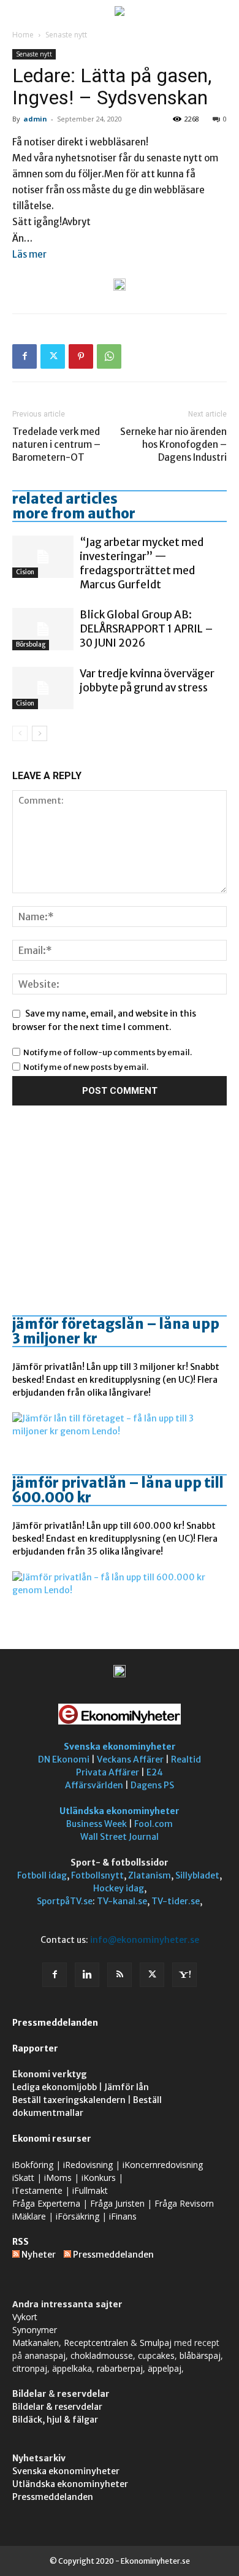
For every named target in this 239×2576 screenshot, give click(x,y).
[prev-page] (20, 733)
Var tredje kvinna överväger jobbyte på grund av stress (147, 681)
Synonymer (35, 2330)
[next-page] (40, 733)
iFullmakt (90, 2190)
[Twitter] (53, 356)
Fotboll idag (42, 1875)
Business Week (97, 1824)
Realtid (186, 1759)
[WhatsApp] (109, 356)
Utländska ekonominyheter (120, 1811)
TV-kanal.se (122, 1901)
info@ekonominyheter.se (145, 1940)
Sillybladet (197, 1875)
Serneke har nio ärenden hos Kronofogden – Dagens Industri (173, 444)
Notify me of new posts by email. (86, 1067)
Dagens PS (152, 1785)
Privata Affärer (108, 1772)
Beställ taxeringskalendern (69, 2100)
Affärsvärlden (94, 1785)
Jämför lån (127, 2087)
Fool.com (154, 1824)
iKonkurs (99, 2178)
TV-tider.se (176, 1901)
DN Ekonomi (64, 1759)
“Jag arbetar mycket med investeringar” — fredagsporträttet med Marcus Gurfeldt (142, 563)
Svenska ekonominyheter (120, 1747)
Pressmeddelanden (55, 2023)
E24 (155, 1772)
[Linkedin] (87, 1975)
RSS (21, 2242)
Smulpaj (156, 2343)
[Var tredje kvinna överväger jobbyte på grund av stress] (43, 688)
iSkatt (23, 2178)
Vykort (25, 2317)
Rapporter (35, 2048)
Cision (25, 572)
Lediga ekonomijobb (55, 2087)
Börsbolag (31, 644)
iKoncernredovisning (163, 2165)
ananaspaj (45, 2355)
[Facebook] (25, 356)
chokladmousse (102, 2355)
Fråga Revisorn (184, 2203)
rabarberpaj (120, 2368)
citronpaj (30, 2368)
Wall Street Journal (120, 1837)
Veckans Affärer (130, 1759)
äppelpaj (165, 2368)
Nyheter (39, 2255)
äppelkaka (72, 2368)
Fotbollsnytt (97, 1875)
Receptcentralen (96, 2343)
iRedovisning (88, 2165)
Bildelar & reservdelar (57, 2407)
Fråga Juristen (117, 2203)
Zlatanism (150, 1875)
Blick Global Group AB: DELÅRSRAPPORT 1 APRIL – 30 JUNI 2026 (146, 629)
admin (35, 119)
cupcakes (156, 2355)
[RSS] (120, 1975)
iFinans (123, 2216)
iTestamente (37, 2190)
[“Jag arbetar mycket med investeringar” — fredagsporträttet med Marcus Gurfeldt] (43, 557)
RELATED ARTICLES (65, 499)
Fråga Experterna (46, 2203)
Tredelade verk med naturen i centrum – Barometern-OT (56, 444)
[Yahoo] (184, 1975)
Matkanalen (36, 2343)
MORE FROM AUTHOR (74, 513)
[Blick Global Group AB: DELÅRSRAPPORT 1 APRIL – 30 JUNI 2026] (43, 629)
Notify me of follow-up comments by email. (108, 1052)
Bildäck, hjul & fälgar (55, 2420)
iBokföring (33, 2165)
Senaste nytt (66, 35)
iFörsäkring (78, 2216)
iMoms (58, 2178)
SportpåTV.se (65, 1901)
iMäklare (29, 2216)
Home (23, 35)
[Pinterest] (81, 356)
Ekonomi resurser (52, 2139)
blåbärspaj (200, 2355)
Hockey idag (119, 1888)
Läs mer (29, 254)
